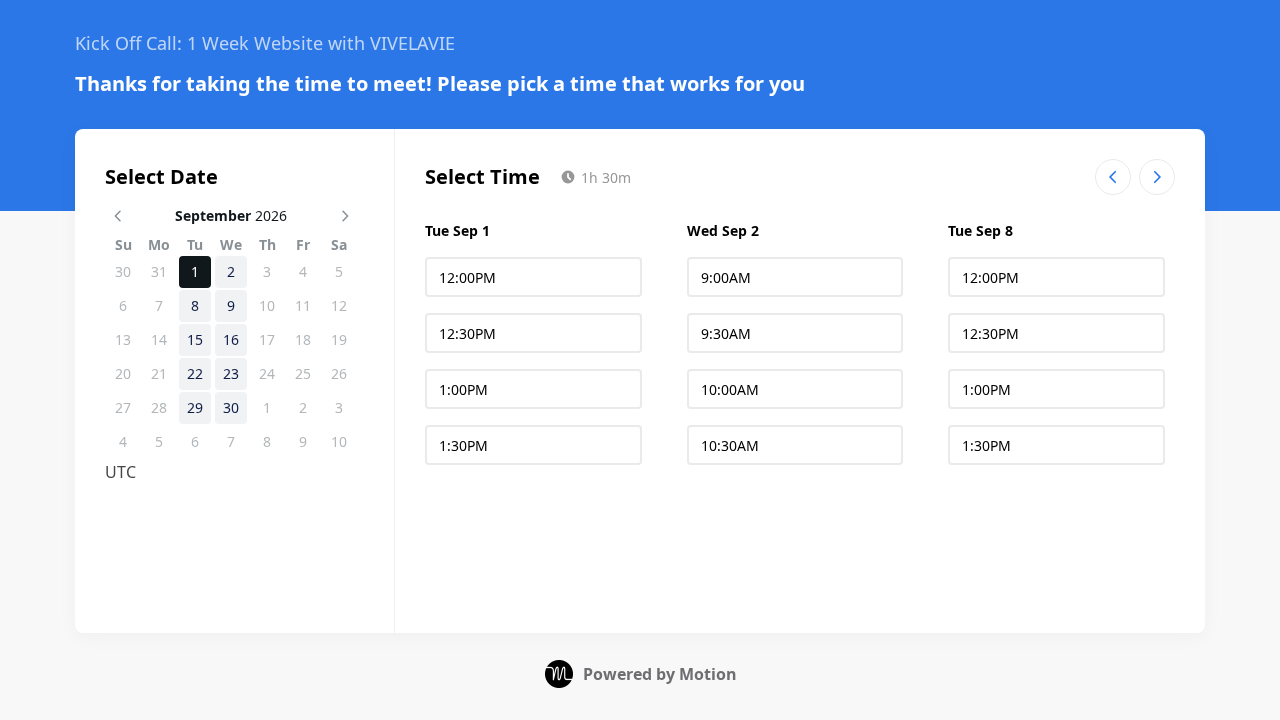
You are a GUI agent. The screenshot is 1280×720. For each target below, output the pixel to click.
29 (195, 407)
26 (339, 373)
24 (267, 373)
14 (159, 339)
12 (339, 305)
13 (123, 339)
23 (231, 373)
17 (267, 339)
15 (195, 339)
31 (159, 271)
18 (303, 339)
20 (123, 373)
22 (195, 373)
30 (123, 271)
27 (123, 407)
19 (339, 339)
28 (159, 407)
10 (267, 305)
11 (303, 305)
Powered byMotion (660, 674)
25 (303, 373)
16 (231, 339)
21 (159, 373)
